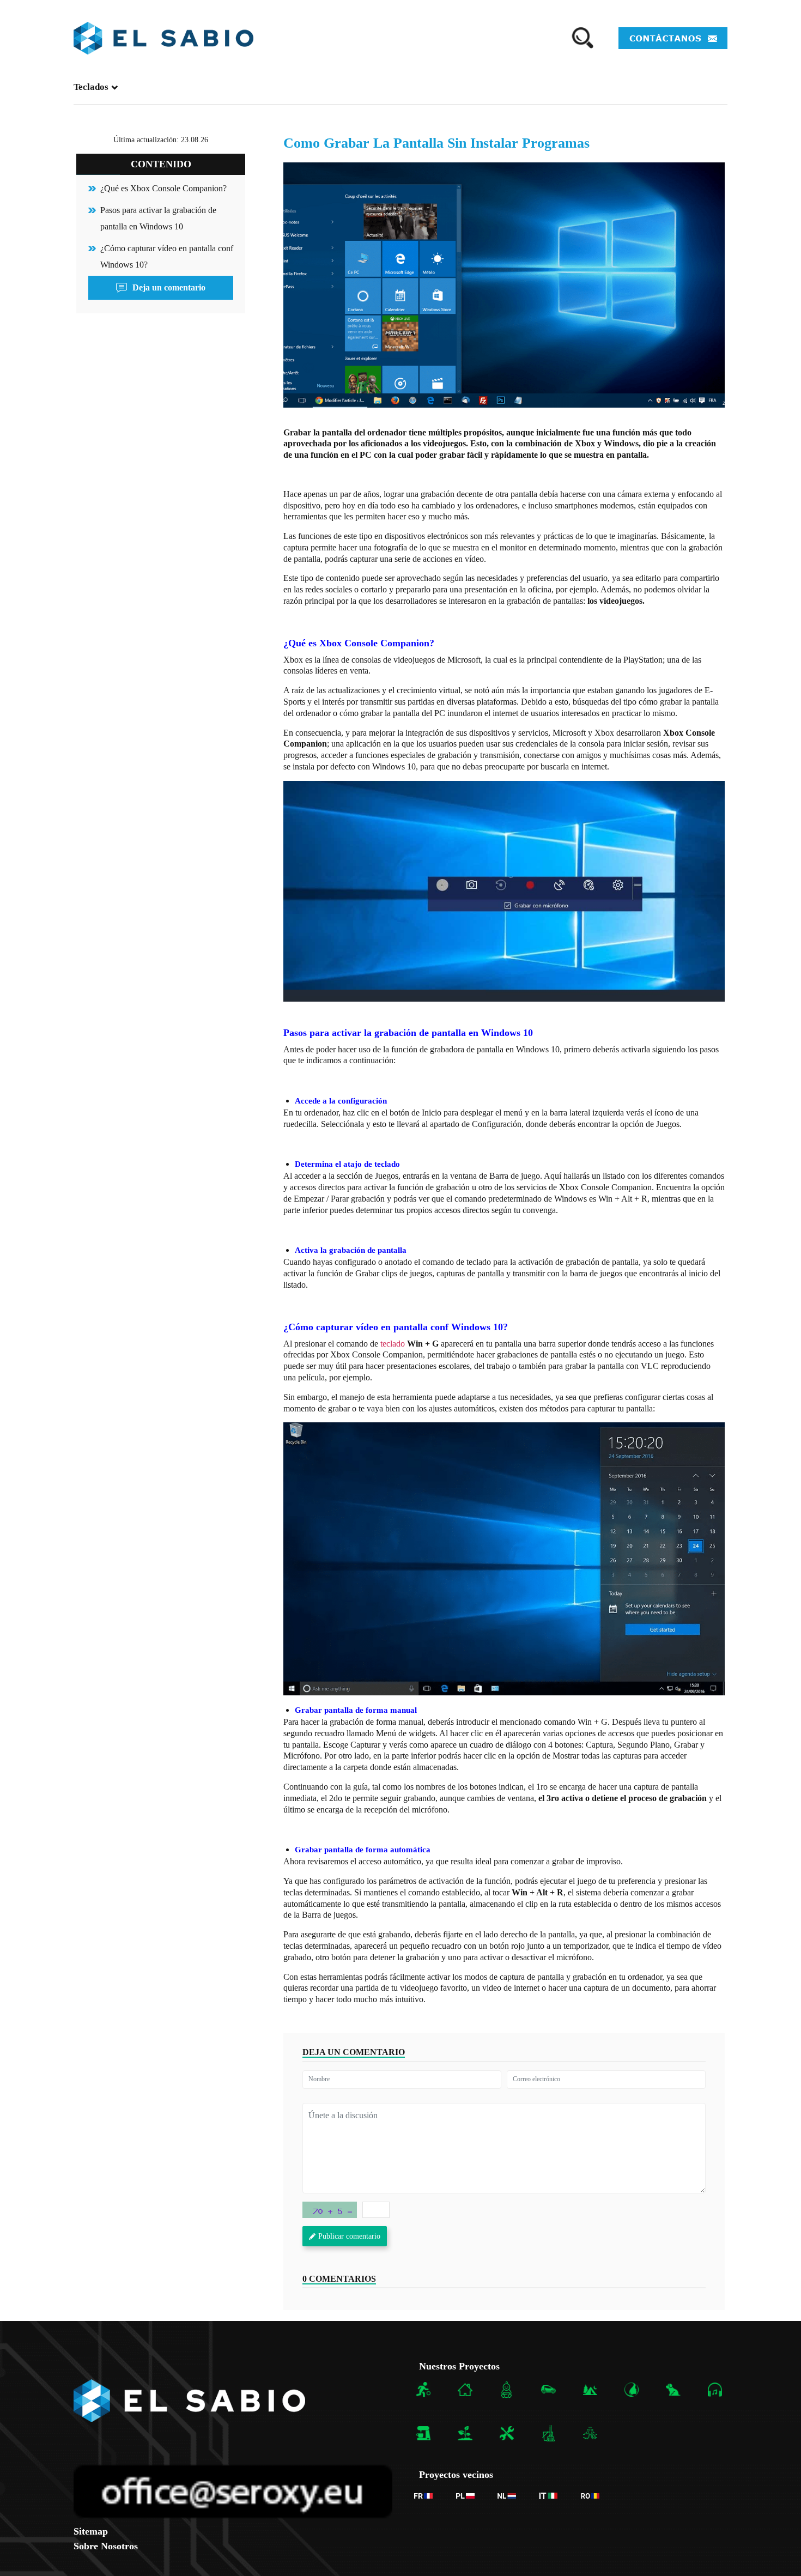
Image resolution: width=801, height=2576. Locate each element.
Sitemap (91, 2531)
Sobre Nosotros (106, 2546)
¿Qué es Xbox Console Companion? (163, 188)
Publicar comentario (349, 2236)
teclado (394, 1344)
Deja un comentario (169, 287)
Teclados (91, 87)
